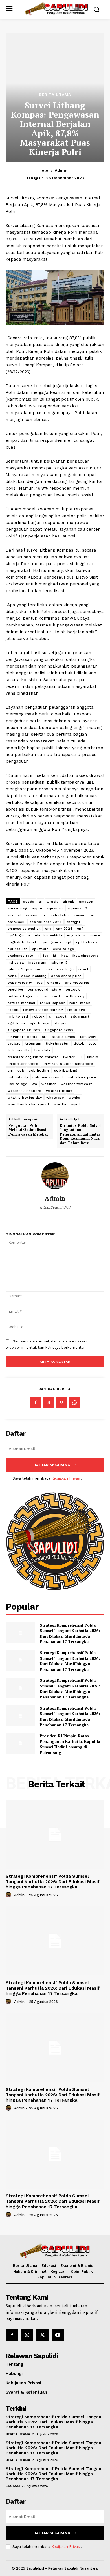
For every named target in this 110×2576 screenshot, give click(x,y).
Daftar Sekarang (52, 1465)
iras (49, 969)
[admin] (55, 1176)
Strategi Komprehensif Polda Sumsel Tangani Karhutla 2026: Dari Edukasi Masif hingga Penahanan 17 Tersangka (70, 1633)
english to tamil (22, 942)
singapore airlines (24, 1030)
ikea (64, 956)
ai (40, 902)
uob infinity (18, 1077)
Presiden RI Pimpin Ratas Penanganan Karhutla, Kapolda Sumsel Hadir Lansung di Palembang (70, 1744)
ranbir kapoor (53, 1003)
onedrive (15, 989)
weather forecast (76, 1084)
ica (46, 956)
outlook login (20, 996)
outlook (73, 989)
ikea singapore (86, 956)
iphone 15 (59, 962)
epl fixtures (87, 942)
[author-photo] (9, 1895)
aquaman (55, 908)
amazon (86, 902)
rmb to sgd (18, 1016)
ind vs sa (16, 962)
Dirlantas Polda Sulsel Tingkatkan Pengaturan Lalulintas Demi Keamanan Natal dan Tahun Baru (80, 1134)
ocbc (12, 976)
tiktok (79, 1043)
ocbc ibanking (34, 976)
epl (69, 942)
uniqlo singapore (23, 1064)
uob (21, 1070)
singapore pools (23, 1037)
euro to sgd (64, 949)
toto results (19, 1050)
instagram (38, 962)
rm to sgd (76, 1010)
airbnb (69, 902)
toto (93, 1043)
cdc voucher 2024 (46, 922)
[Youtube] (58, 2335)
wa (34, 1084)
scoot (61, 1016)
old (40, 983)
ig (55, 956)
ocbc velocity (20, 983)
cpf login (16, 935)
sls (45, 1037)
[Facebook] (36, 1403)
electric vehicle (49, 935)
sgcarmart (80, 1016)
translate (42, 1050)
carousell (16, 922)
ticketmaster (57, 1043)
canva (79, 915)
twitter (69, 1057)
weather (49, 1084)
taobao (14, 1043)
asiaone (33, 915)
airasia (53, 902)
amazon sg (17, 908)
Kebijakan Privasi (66, 1478)
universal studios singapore (68, 1064)
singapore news (59, 1030)
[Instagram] (27, 2335)
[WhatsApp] (74, 1403)
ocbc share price (66, 976)
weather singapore (25, 1091)
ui (81, 1057)
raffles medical (22, 1003)
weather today (59, 1091)
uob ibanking (66, 1070)
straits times (64, 1037)
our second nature (44, 989)
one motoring (77, 983)
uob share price (82, 1077)
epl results (18, 949)
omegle (54, 983)
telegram (33, 1043)
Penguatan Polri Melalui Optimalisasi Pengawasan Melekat (28, 1130)
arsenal (14, 915)
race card (51, 996)
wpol (75, 1104)
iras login (65, 969)
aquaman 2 (77, 908)
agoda (29, 902)
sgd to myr (40, 1023)
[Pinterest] (61, 1403)
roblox (38, 1016)
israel (83, 969)
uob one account (48, 1077)
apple (37, 908)
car (92, 915)
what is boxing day (25, 1098)
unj (10, 1070)
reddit (13, 1010)
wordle (60, 1104)
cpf (80, 929)
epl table (40, 949)
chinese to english (24, 929)
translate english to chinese (33, 1057)
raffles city (75, 996)
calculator (60, 915)
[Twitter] (49, 1403)
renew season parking (43, 1010)
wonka (74, 1098)
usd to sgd (17, 1084)
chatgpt (73, 922)
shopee (61, 1023)
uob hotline (39, 1070)
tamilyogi (88, 1037)
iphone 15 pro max (24, 969)
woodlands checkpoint (28, 1104)
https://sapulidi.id (55, 1207)
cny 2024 (64, 929)
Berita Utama (55, 95)
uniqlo (93, 1057)
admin (61, 170)
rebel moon (80, 1003)
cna (48, 929)
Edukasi (13, 2486)
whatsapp (55, 1098)
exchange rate (20, 956)
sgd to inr (16, 1023)
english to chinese (84, 935)
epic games (51, 942)
